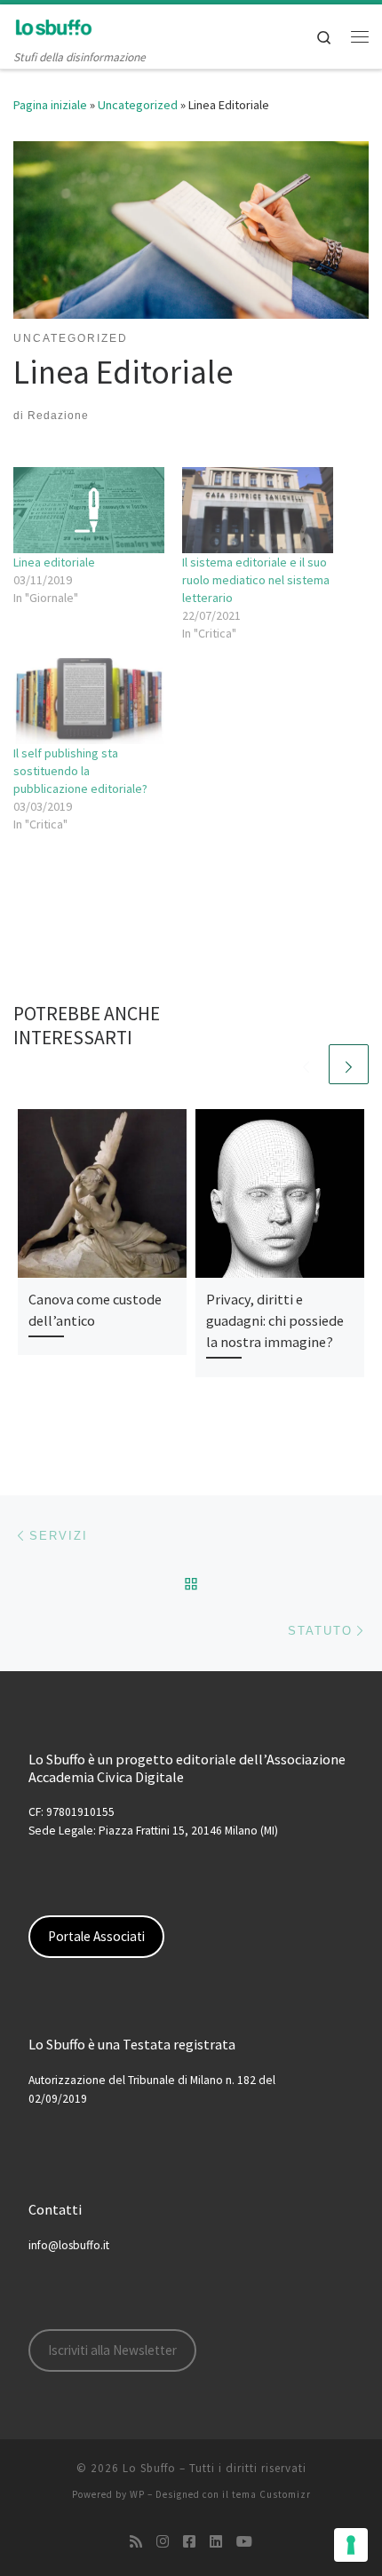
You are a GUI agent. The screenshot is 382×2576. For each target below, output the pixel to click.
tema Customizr (271, 2494)
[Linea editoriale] (89, 510)
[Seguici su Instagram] (163, 2542)
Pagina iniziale (50, 105)
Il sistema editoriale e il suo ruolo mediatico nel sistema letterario (256, 580)
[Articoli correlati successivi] (349, 1064)
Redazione (58, 416)
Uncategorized (138, 105)
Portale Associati (96, 1936)
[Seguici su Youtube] (244, 2542)
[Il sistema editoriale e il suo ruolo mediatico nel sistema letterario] (258, 510)
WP (137, 2494)
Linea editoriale (54, 562)
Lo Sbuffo (149, 2468)
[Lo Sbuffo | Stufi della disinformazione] (53, 26)
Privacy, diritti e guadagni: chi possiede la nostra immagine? (275, 1321)
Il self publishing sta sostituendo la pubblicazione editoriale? (80, 771)
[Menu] (360, 36)
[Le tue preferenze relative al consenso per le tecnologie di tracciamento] (351, 2545)
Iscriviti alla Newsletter (112, 2350)
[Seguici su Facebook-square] (189, 2542)
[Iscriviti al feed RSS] (136, 2542)
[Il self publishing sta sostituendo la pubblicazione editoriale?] (89, 701)
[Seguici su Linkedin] (216, 2542)
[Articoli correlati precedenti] (306, 1064)
